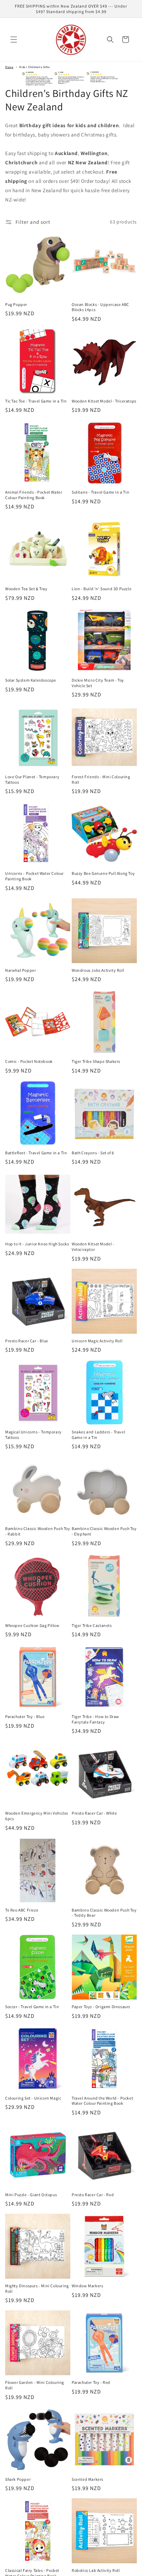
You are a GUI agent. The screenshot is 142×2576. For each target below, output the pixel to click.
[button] (14, 40)
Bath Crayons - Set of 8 (93, 1153)
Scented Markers (88, 2479)
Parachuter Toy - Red (91, 2382)
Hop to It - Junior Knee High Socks (37, 1244)
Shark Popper (18, 2479)
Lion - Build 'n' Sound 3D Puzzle (102, 589)
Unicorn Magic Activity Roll (97, 1341)
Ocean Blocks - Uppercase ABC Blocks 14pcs (100, 307)
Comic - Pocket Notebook (29, 1061)
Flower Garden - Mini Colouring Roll (35, 2385)
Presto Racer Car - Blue (27, 1341)
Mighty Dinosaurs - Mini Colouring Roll (37, 2288)
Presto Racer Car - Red (93, 2195)
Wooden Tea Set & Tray (26, 589)
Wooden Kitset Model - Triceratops (104, 401)
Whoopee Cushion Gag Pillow (32, 1625)
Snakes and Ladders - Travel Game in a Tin (98, 1435)
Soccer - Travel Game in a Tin (32, 2007)
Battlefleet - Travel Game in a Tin (36, 1153)
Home (9, 67)
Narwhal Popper (21, 970)
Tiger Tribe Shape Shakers (96, 1061)
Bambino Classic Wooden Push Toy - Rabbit (38, 1531)
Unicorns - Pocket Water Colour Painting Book (34, 876)
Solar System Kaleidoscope (31, 680)
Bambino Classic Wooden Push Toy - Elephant (104, 1531)
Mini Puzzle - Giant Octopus (31, 2195)
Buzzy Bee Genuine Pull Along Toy (103, 873)
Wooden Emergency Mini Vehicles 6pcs (37, 1816)
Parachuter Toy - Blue (25, 1716)
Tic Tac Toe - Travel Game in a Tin (36, 401)
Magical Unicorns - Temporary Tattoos (33, 1435)
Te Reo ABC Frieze (22, 1910)
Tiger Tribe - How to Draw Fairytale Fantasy (95, 1719)
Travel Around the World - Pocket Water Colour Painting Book (102, 2101)
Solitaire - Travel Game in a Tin (100, 492)
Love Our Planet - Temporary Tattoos (32, 779)
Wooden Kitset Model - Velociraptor (93, 1247)
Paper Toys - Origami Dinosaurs (101, 2007)
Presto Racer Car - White (94, 1813)
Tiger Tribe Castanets (92, 1625)
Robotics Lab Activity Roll (96, 2570)
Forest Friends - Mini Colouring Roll (101, 779)
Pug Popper (16, 304)
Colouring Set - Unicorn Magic (33, 2098)
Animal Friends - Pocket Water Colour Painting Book (34, 495)
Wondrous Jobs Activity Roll (98, 970)
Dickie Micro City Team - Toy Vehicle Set (98, 683)
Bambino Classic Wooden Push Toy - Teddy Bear (104, 1913)
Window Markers (87, 2286)
